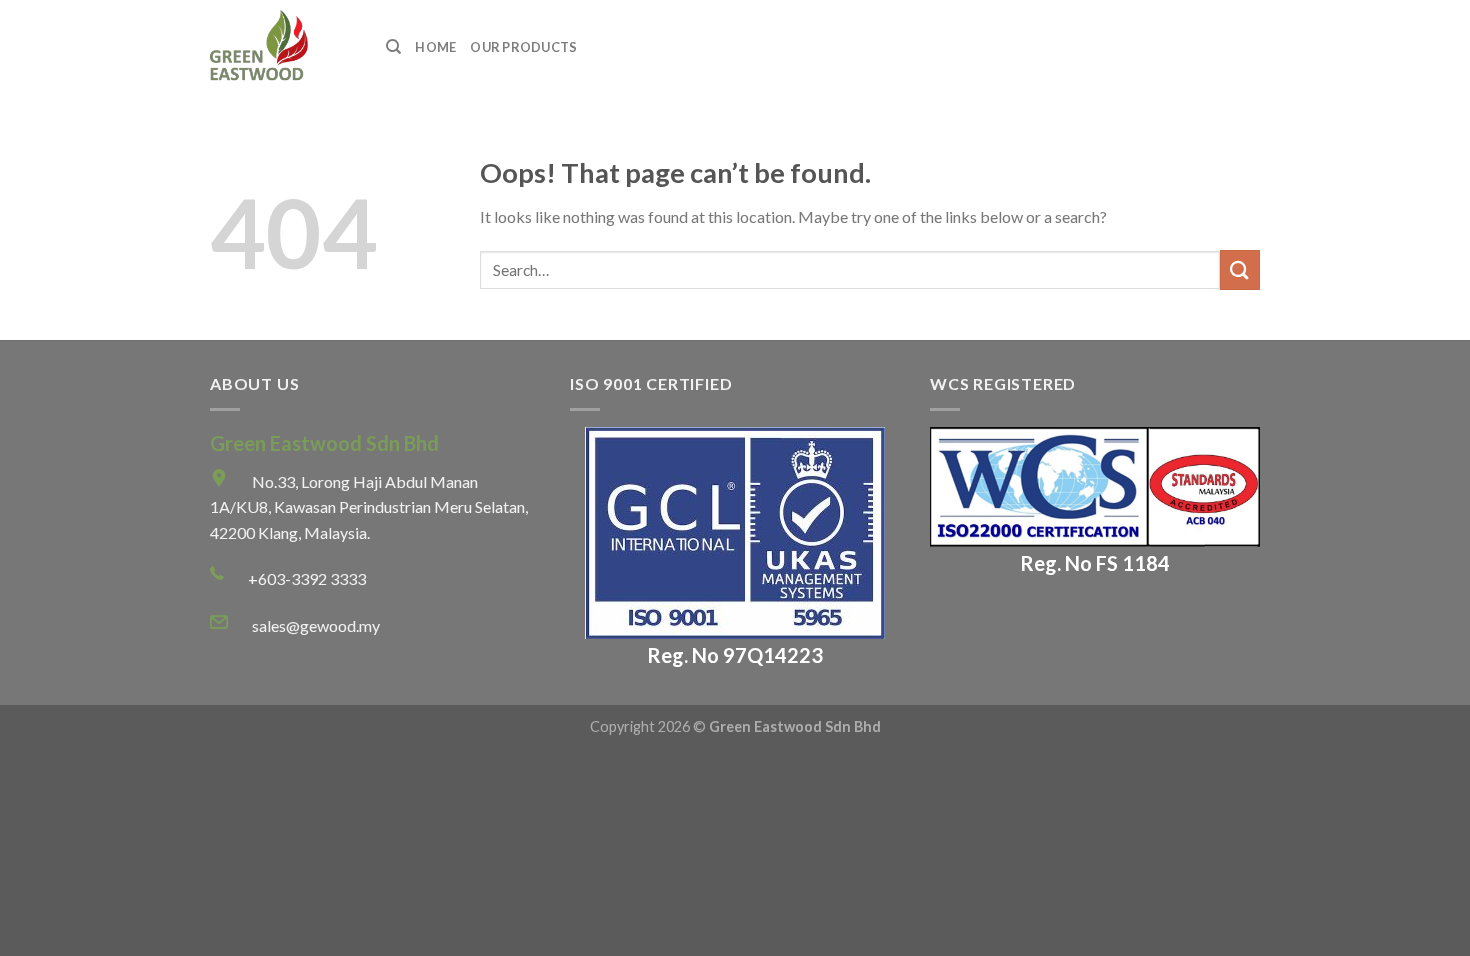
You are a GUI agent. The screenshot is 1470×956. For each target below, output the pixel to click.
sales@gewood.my (316, 625)
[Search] (393, 47)
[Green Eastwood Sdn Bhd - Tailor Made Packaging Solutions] (283, 47)
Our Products (523, 47)
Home (435, 47)
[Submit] (1240, 269)
